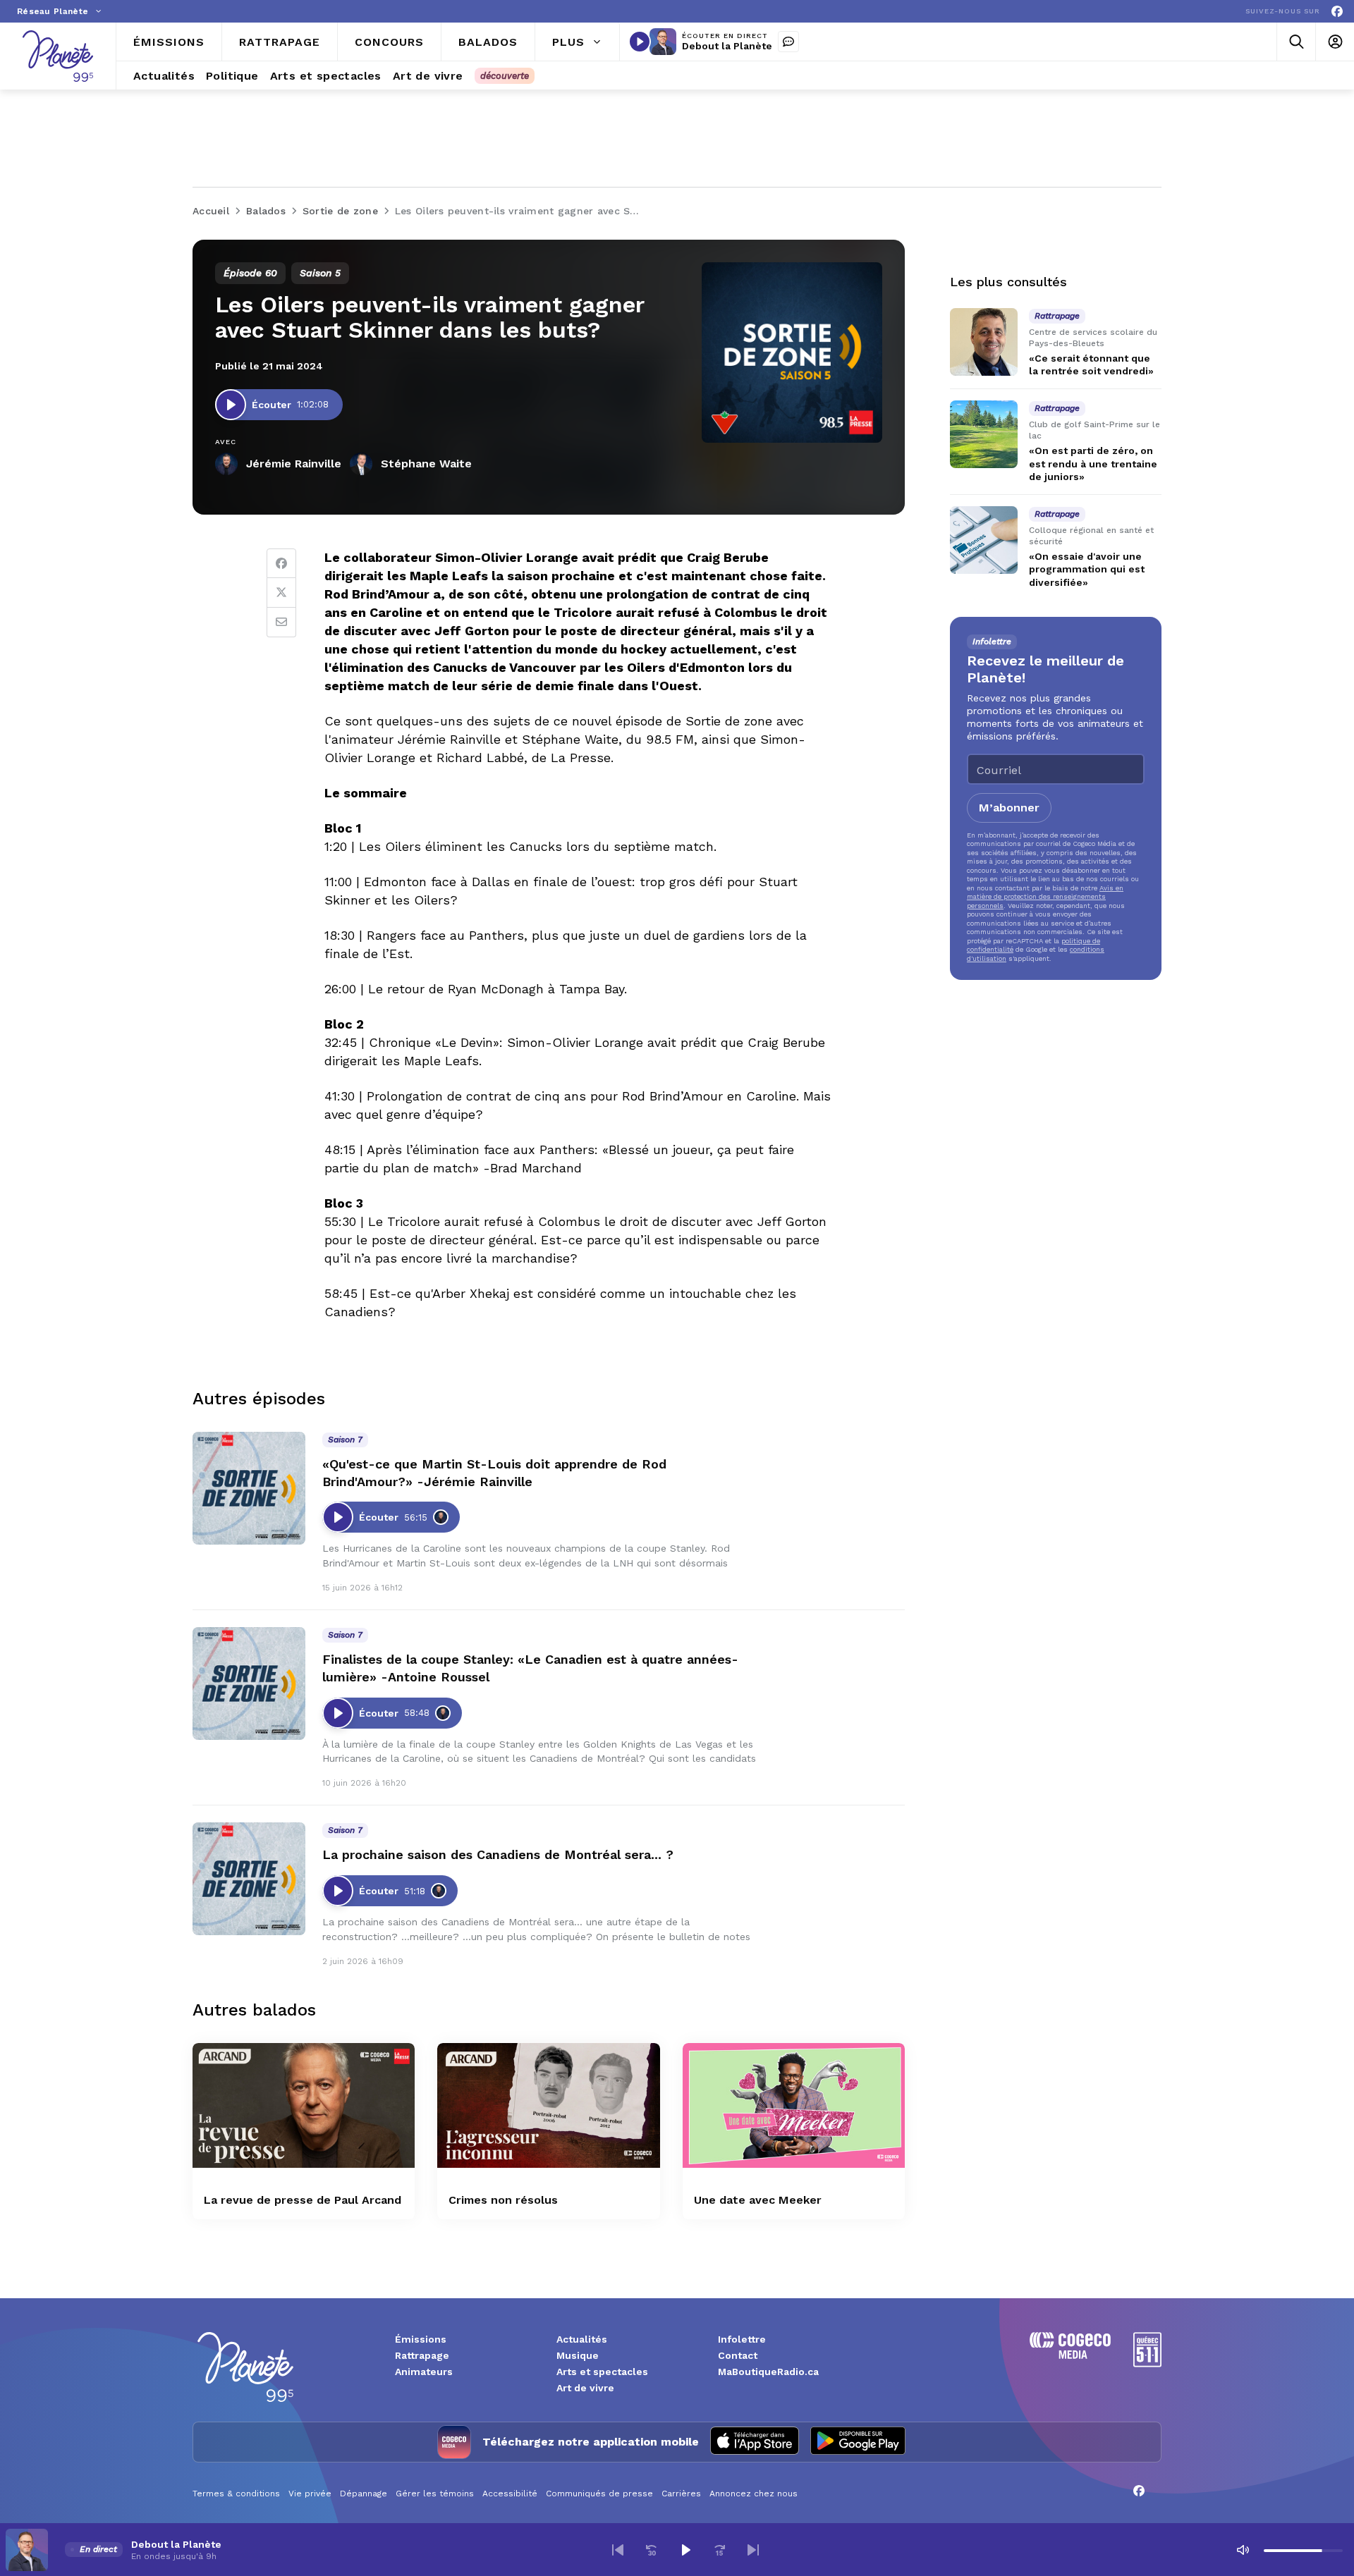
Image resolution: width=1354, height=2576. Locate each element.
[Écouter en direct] (640, 42)
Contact (738, 2355)
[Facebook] (1337, 12)
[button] (618, 2550)
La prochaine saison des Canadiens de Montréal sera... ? (498, 1854)
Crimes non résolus (503, 2200)
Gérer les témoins (435, 2494)
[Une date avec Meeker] (794, 2105)
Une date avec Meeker (758, 2200)
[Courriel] (281, 622)
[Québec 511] (1147, 2363)
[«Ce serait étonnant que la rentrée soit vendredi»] (984, 342)
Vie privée (310, 2494)
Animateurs (424, 2372)
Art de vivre (585, 2388)
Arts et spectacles (602, 2372)
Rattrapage (422, 2355)
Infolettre (742, 2339)
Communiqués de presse (599, 2494)
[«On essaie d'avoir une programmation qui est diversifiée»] (984, 540)
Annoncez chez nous (754, 2494)
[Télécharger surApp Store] (755, 2442)
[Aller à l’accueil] (58, 56)
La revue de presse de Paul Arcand (303, 2200)
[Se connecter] (1335, 42)
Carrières (681, 2494)
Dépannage (364, 2494)
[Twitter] (281, 593)
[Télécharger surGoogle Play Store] (858, 2442)
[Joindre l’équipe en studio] (788, 42)
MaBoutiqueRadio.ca (768, 2372)
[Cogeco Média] (1070, 2355)
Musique (578, 2355)
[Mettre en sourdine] (1243, 2550)
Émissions (421, 2339)
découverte (505, 76)
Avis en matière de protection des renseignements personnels (1045, 897)
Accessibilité (510, 2494)
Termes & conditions (236, 2494)
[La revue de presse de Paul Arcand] (304, 2105)
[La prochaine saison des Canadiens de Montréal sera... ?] (249, 1879)
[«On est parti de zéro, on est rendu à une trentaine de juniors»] (984, 434)
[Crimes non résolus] (548, 2105)
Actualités (582, 2339)
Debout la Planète (727, 46)
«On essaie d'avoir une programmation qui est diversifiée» (1087, 569)
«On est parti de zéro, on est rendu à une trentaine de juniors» (1093, 464)
